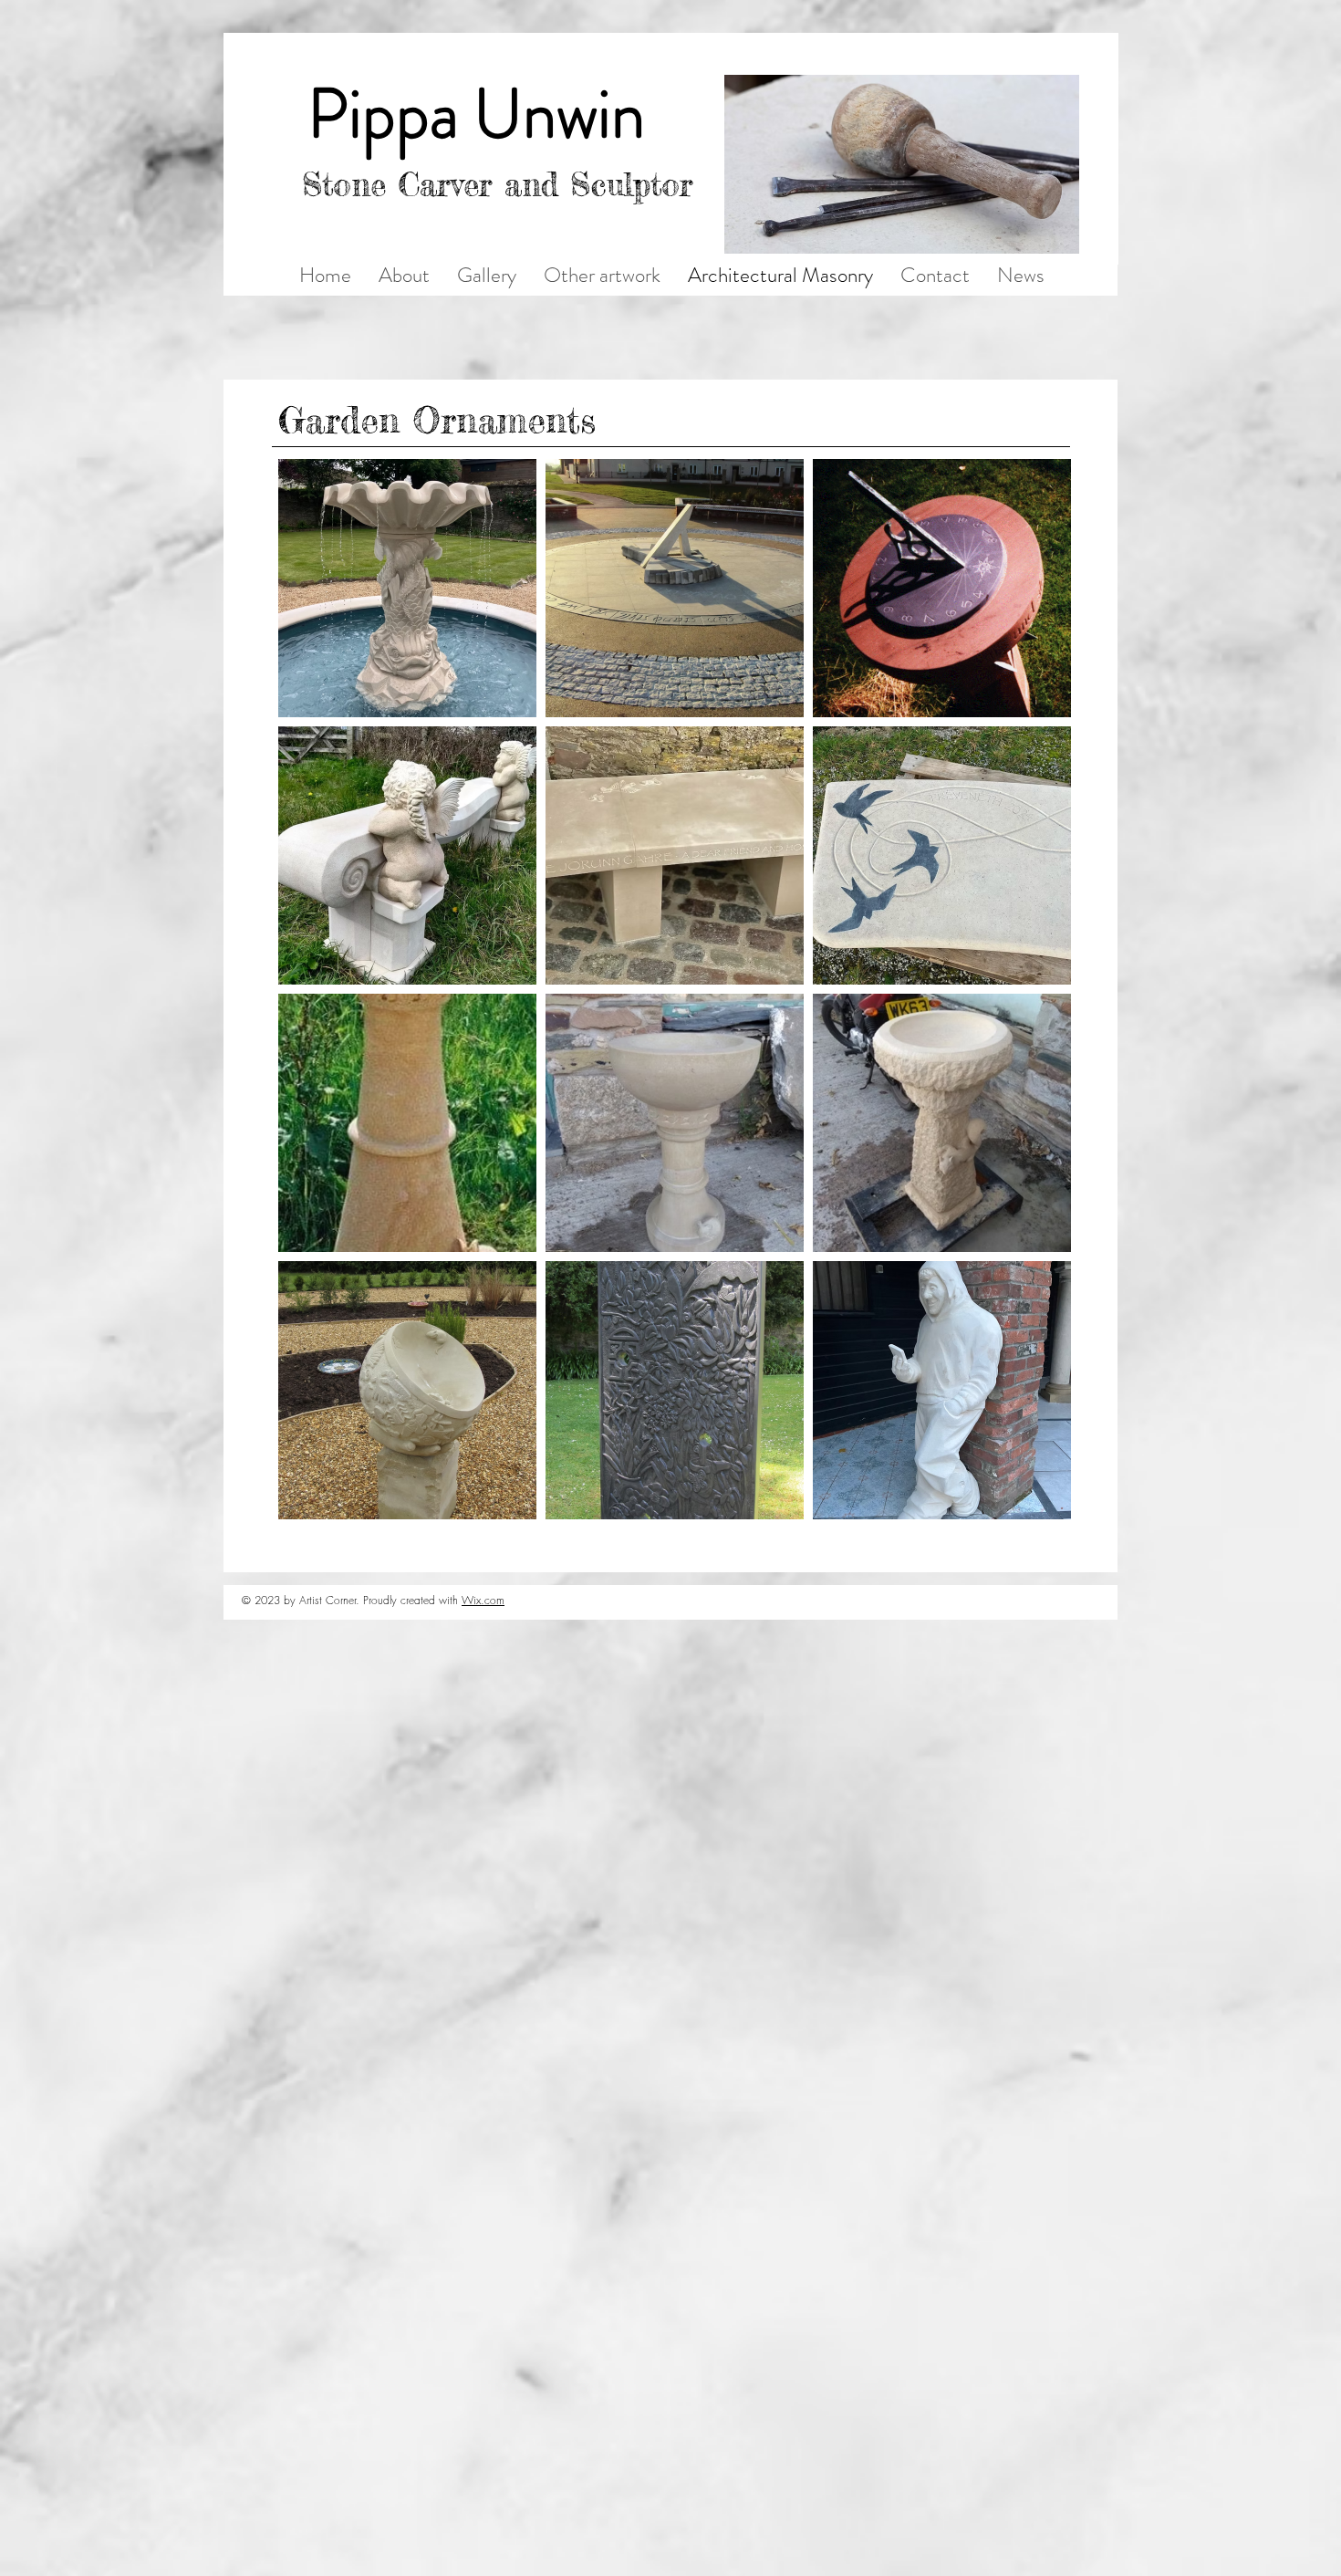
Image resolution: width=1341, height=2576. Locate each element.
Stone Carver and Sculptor (498, 185)
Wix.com (483, 1600)
